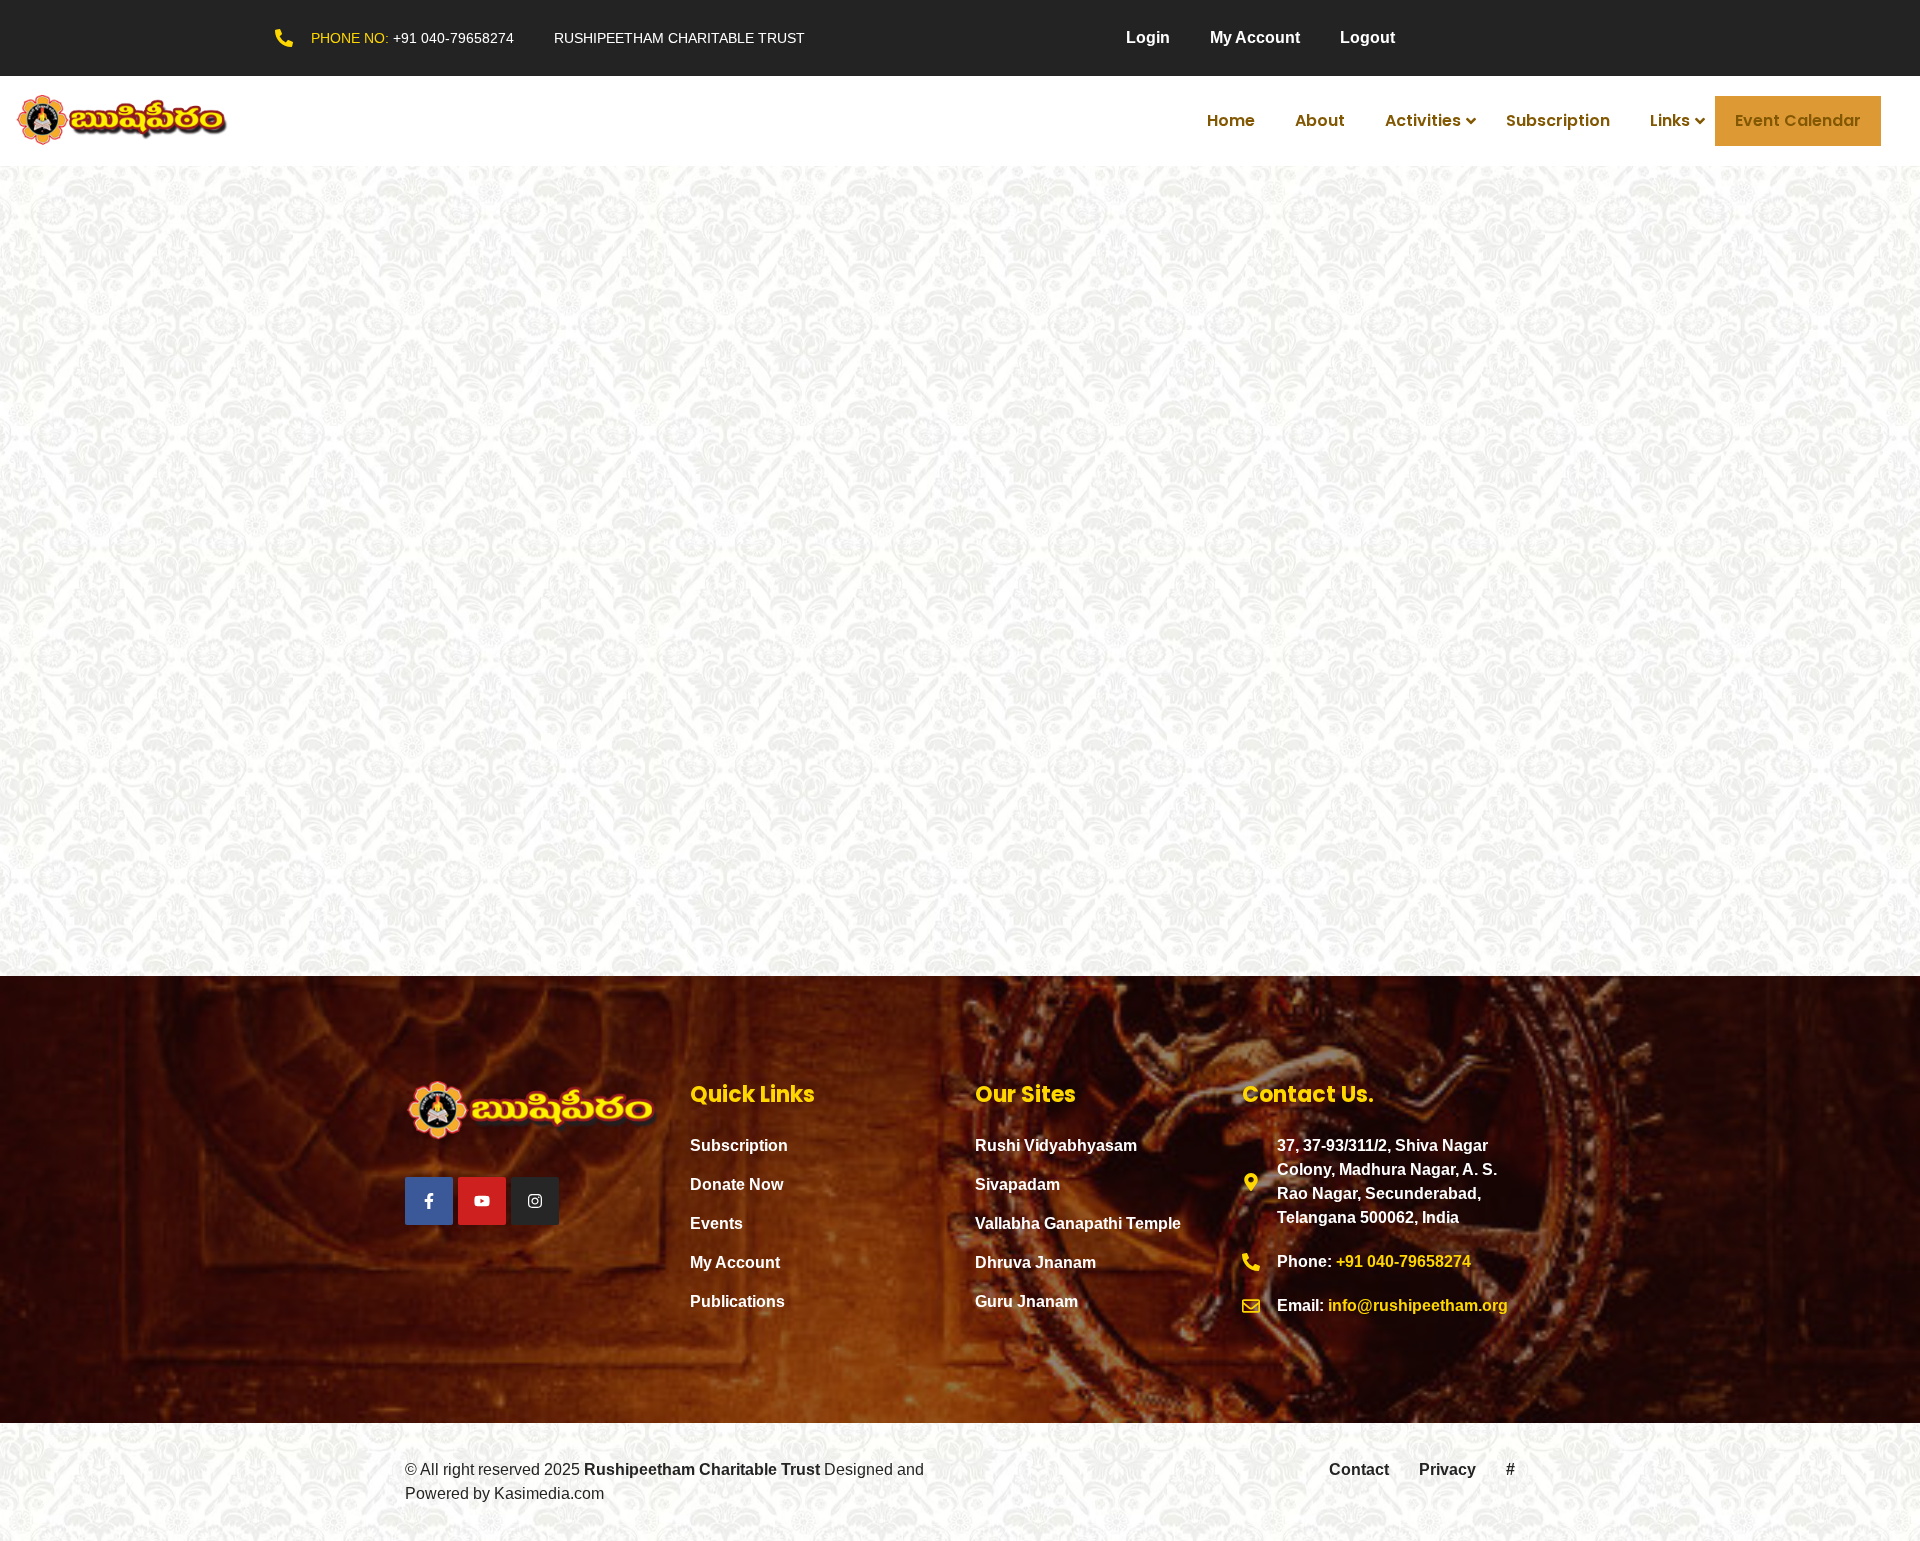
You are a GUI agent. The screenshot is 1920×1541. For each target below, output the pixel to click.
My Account (1255, 37)
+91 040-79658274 (453, 38)
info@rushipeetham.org (1418, 1305)
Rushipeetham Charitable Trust (702, 1469)
